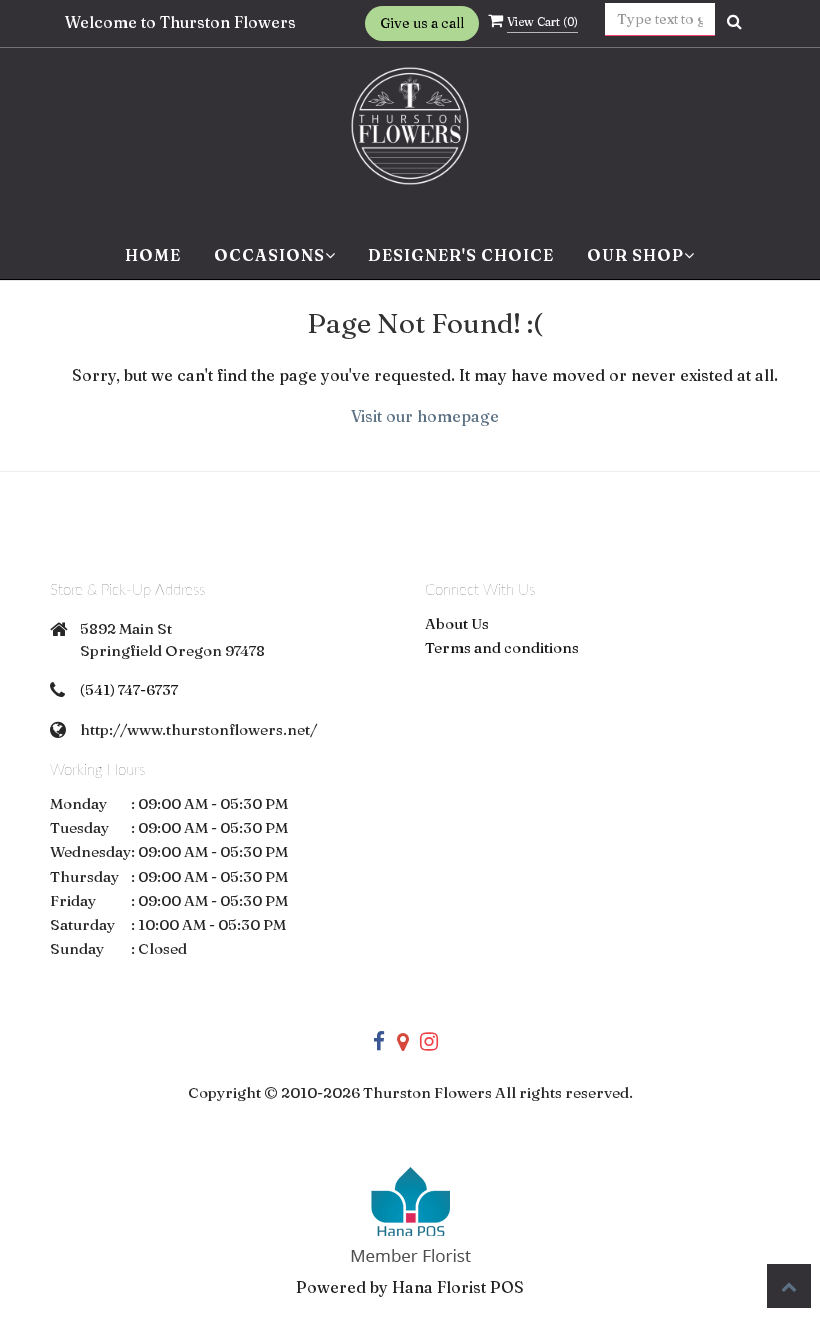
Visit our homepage (425, 416)
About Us (457, 623)
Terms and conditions (502, 647)
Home (153, 255)
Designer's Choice (461, 255)
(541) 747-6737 (129, 689)
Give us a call (422, 23)
